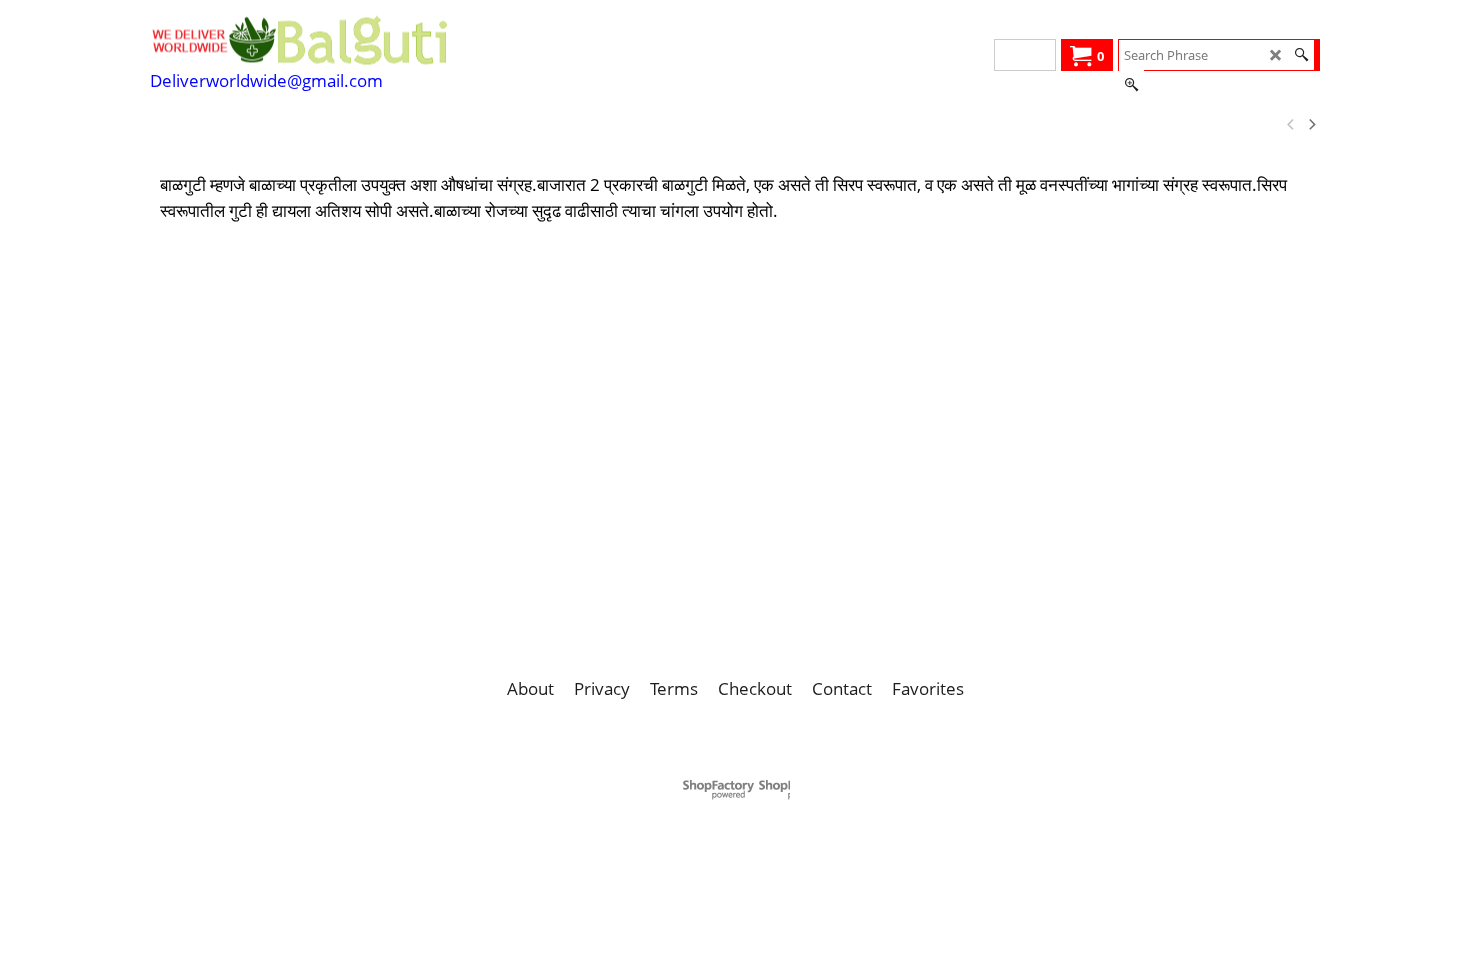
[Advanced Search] (1131, 85)
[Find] (1301, 55)
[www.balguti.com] (300, 40)
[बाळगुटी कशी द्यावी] (402, 124)
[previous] (1291, 125)
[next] (1311, 125)
